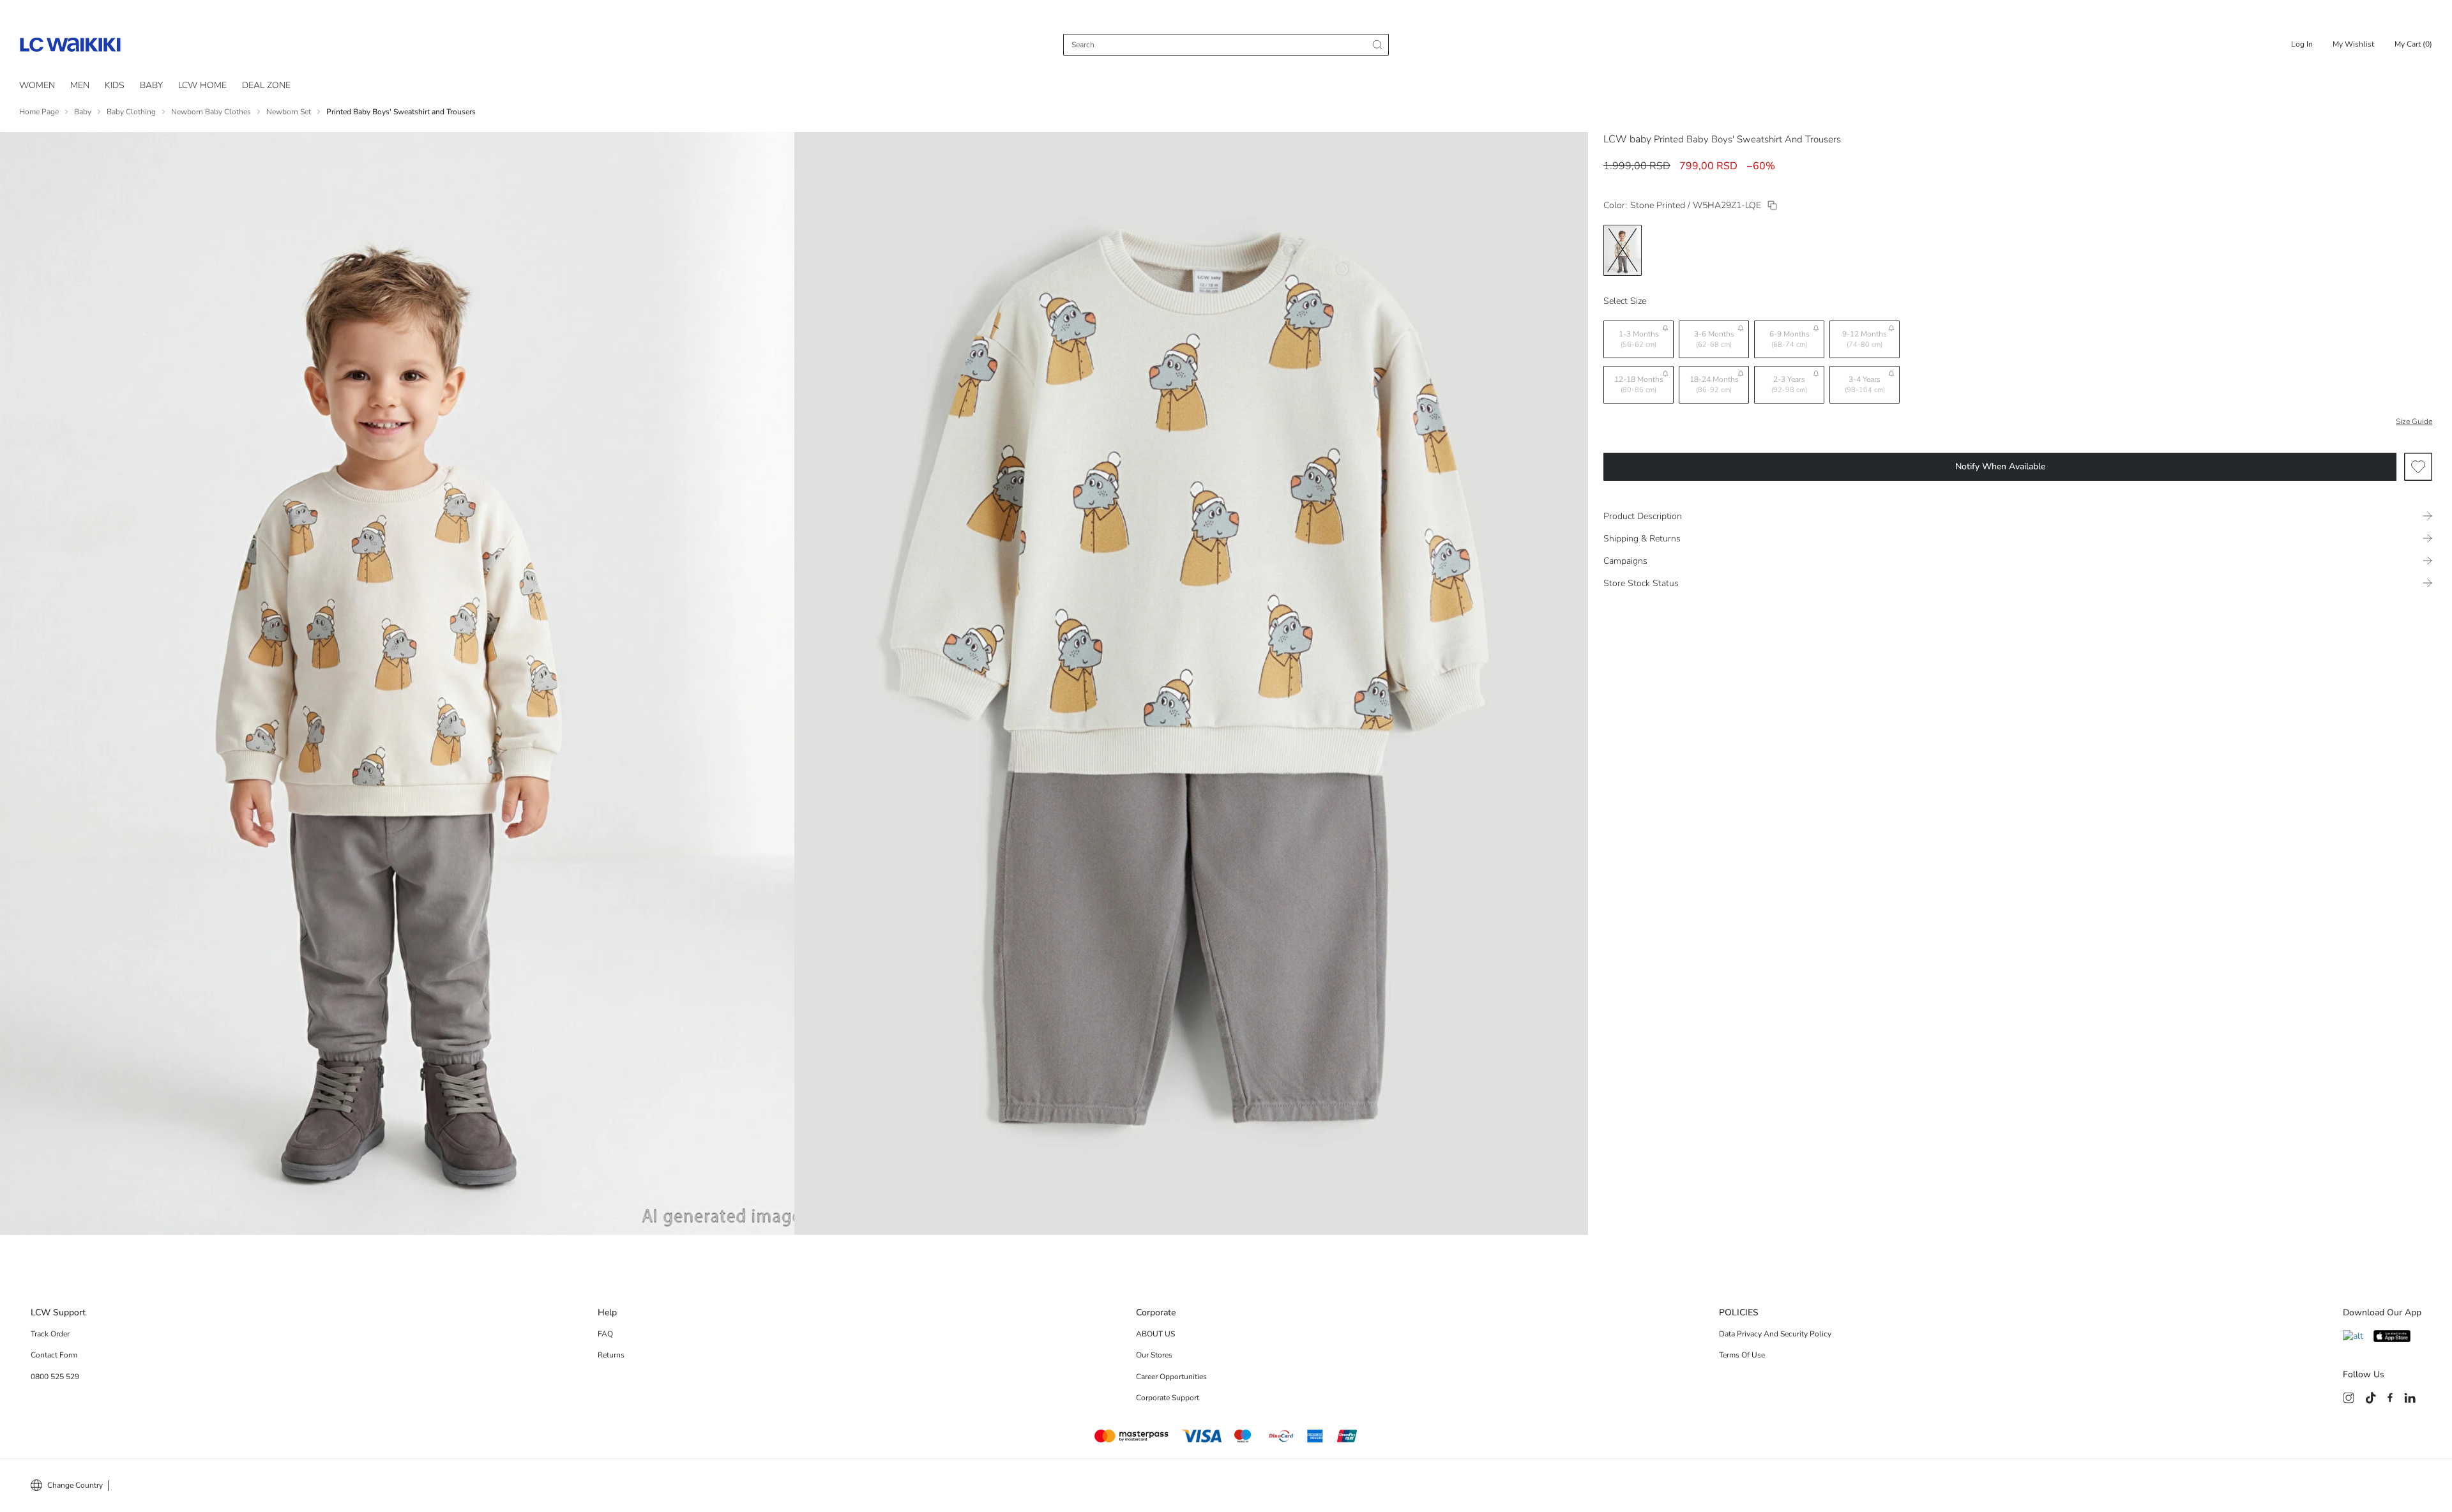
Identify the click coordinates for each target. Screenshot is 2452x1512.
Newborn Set (289, 112)
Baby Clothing (131, 112)
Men (80, 85)
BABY (151, 85)
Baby (83, 112)
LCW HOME (202, 85)
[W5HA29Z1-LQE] (1772, 205)
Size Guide (2414, 421)
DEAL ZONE (266, 85)
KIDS (115, 85)
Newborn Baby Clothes (211, 112)
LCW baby (1627, 139)
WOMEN (37, 85)
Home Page (39, 112)
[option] (1623, 250)
